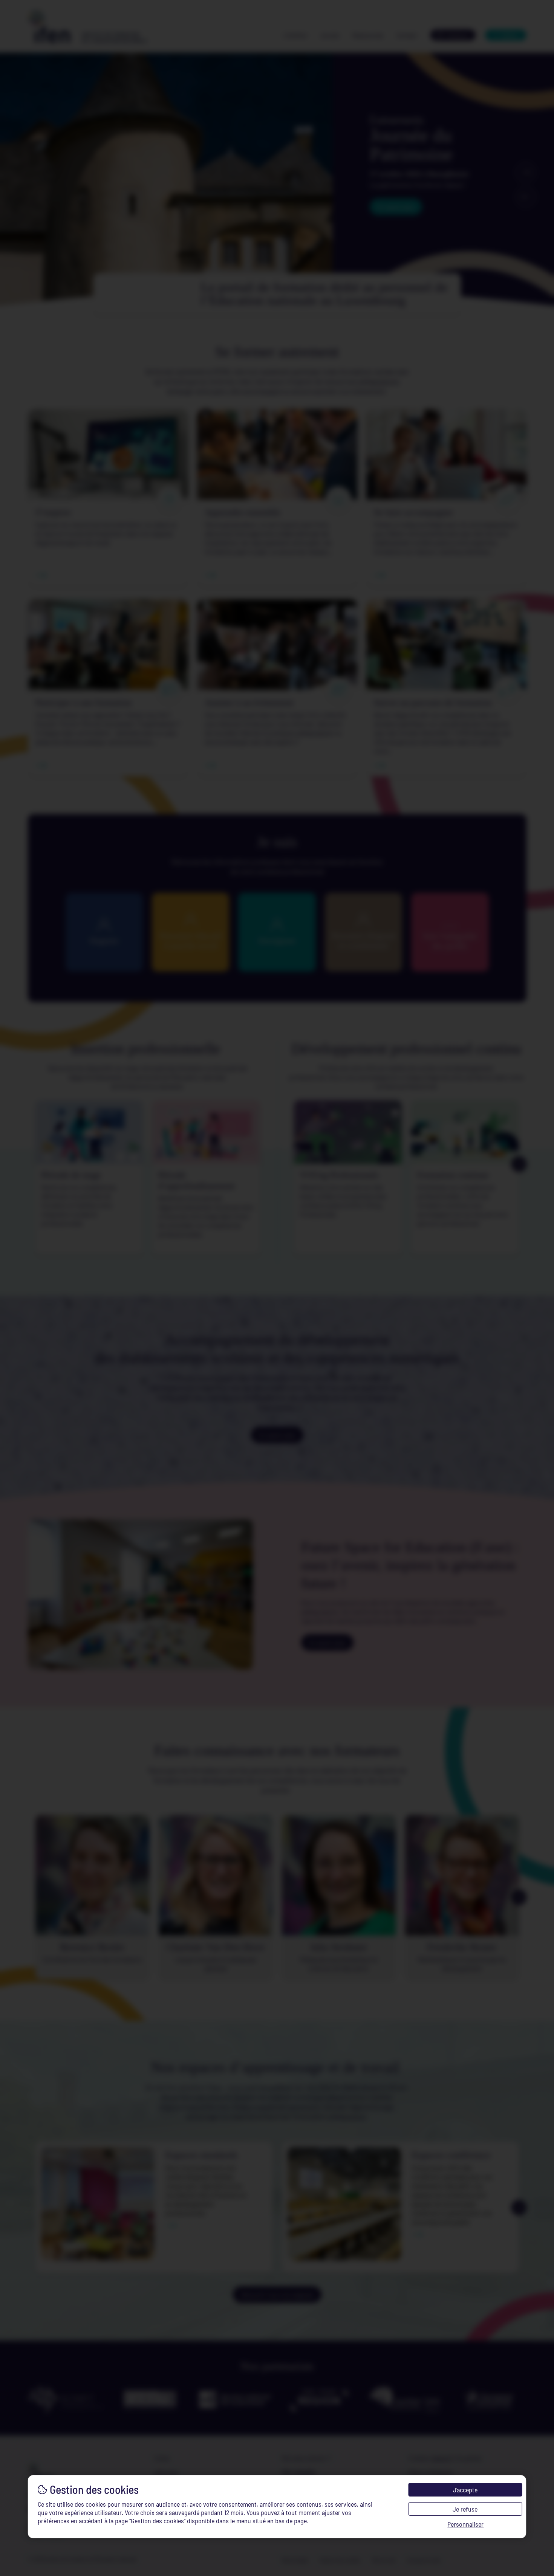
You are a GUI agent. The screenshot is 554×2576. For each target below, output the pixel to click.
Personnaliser (465, 2524)
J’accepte (465, 2490)
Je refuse (465, 2509)
